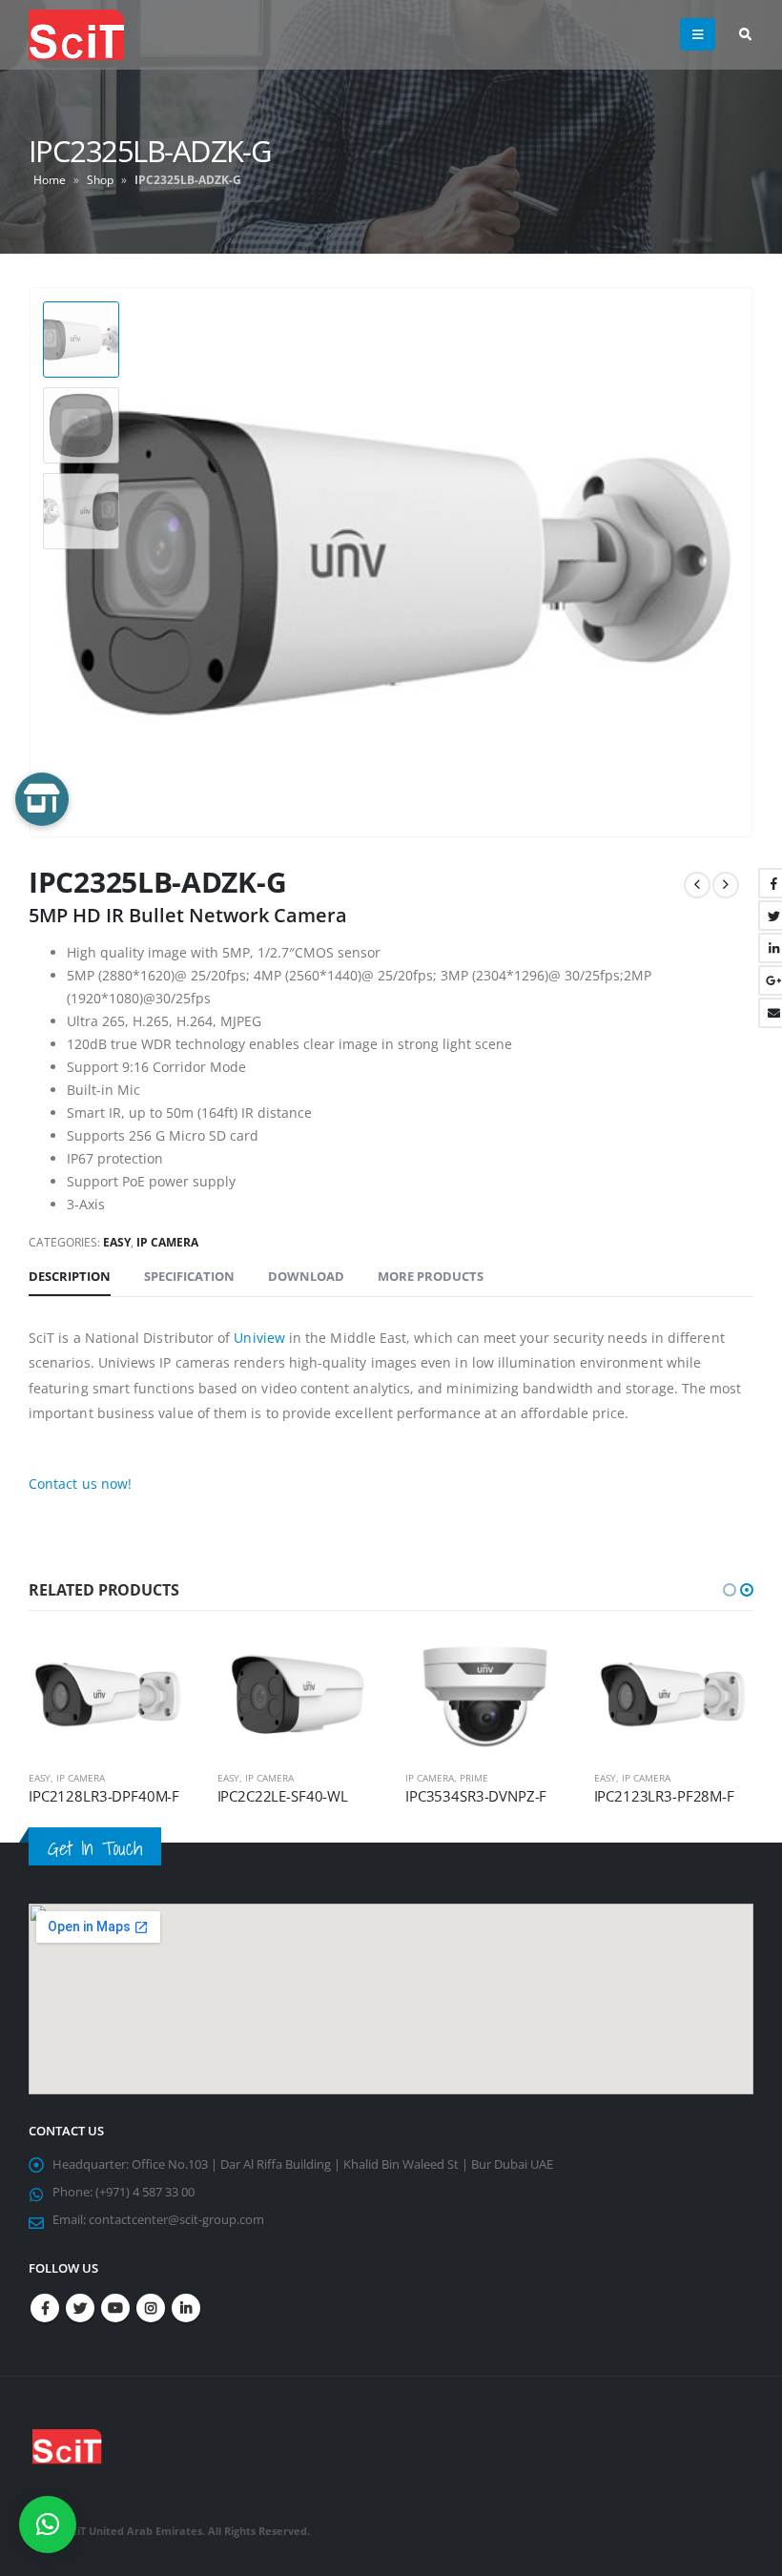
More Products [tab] (431, 1276)
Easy (117, 1242)
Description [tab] (70, 1276)
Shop (100, 180)
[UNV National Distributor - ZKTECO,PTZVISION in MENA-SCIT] (76, 35)
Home (50, 180)
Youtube (115, 2308)
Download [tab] (306, 1276)
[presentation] (730, 562)
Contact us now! (80, 1484)
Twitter (80, 2308)
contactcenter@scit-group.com (176, 2220)
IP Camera (167, 1242)
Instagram (151, 2308)
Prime (474, 1778)
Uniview (259, 1338)
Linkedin (186, 2308)
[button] (730, 1590)
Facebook (45, 2308)
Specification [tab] (189, 1276)
